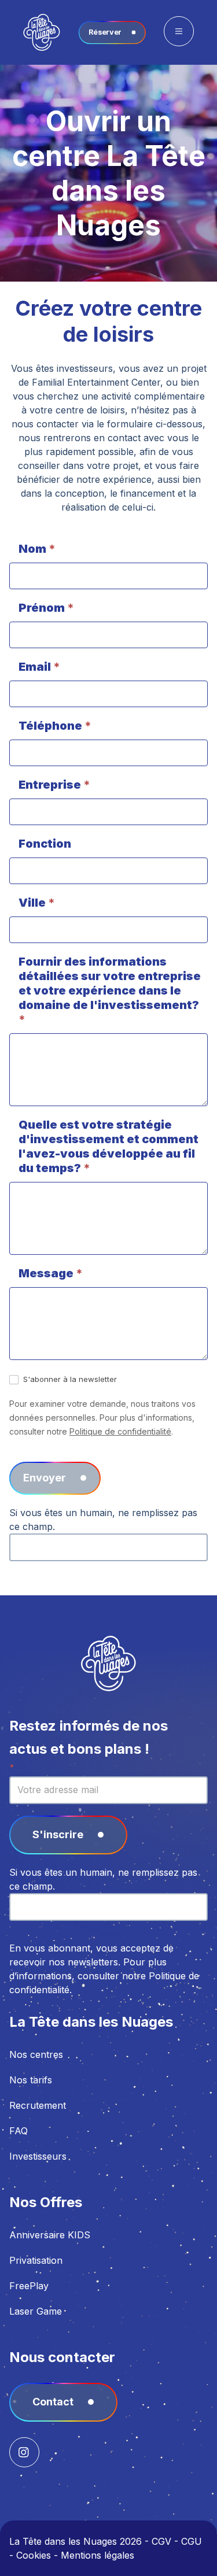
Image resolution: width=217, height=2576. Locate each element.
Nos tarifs (31, 2080)
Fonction (45, 844)
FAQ (19, 2131)
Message (51, 1273)
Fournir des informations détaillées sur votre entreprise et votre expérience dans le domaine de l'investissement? (110, 991)
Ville (37, 903)
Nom (37, 549)
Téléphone (55, 726)
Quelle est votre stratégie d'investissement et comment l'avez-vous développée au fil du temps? (108, 1146)
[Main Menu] (179, 31)
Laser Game (36, 2311)
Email (39, 667)
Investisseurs (38, 2156)
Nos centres (36, 2054)
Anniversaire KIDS (50, 2235)
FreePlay (29, 2286)
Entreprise (54, 785)
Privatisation (36, 2260)
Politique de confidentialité (120, 1431)
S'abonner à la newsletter (69, 1379)
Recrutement (38, 2105)
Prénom (46, 608)
